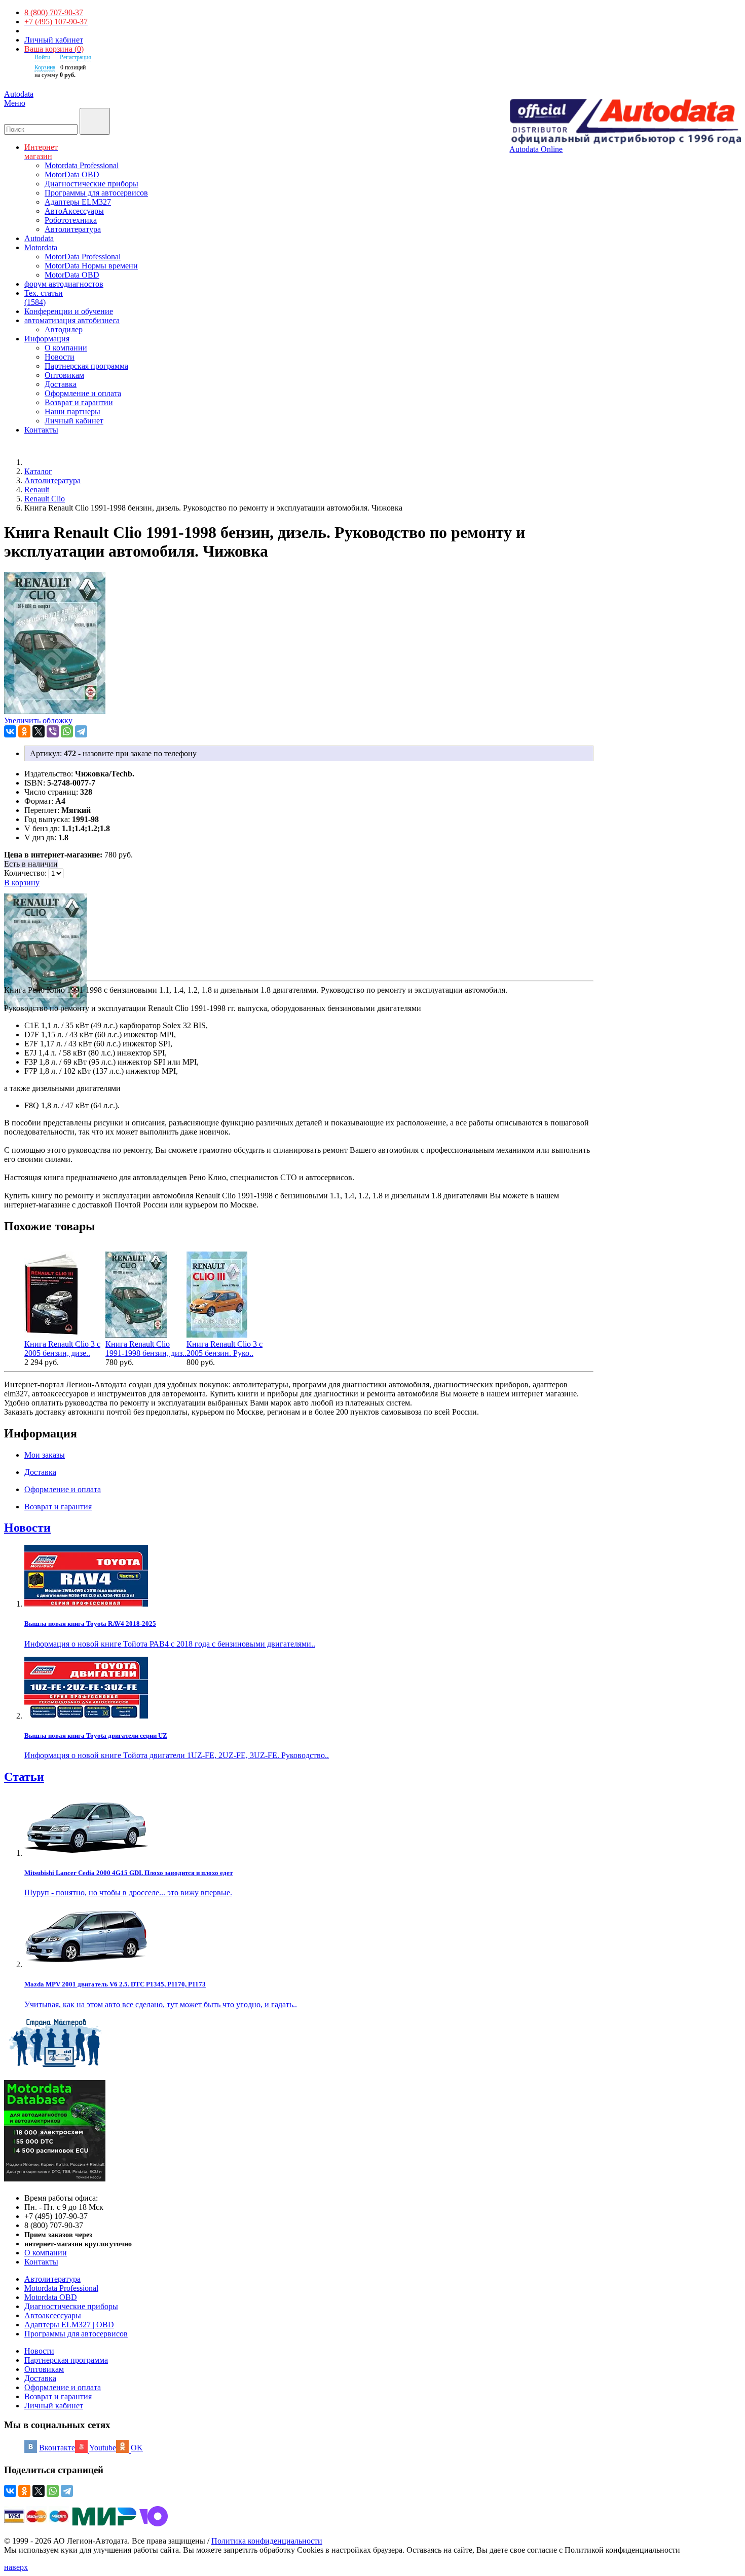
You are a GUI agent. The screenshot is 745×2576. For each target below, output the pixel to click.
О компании (66, 348)
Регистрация (76, 57)
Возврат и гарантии (79, 402)
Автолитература (73, 229)
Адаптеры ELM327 (78, 202)
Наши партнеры (72, 412)
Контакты (41, 2262)
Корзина (45, 67)
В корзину (22, 883)
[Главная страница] (35, 462)
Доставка (61, 384)
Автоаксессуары (53, 2315)
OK (137, 2448)
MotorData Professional (83, 257)
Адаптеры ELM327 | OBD (69, 2325)
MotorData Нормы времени (91, 266)
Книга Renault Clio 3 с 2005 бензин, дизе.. (62, 1349)
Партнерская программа (86, 366)
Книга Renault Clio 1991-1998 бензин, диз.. (146, 1349)
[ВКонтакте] (10, 731)
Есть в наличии (31, 864)
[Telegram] (81, 731)
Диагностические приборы (91, 184)
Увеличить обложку (38, 720)
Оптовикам (64, 375)
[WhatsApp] (67, 731)
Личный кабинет (54, 40)
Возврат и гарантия (58, 2396)
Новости (60, 357)
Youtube (103, 2448)
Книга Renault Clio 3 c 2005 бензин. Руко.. (225, 1349)
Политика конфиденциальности (267, 2541)
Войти (42, 57)
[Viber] (53, 731)
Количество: (26, 873)
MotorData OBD (72, 174)
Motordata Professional (82, 165)
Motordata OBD (51, 2297)
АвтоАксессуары (74, 211)
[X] (39, 731)
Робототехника (71, 220)
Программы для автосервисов (96, 193)
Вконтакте (57, 2448)
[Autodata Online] (625, 122)
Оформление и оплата (83, 393)
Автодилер (64, 329)
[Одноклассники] (24, 731)
